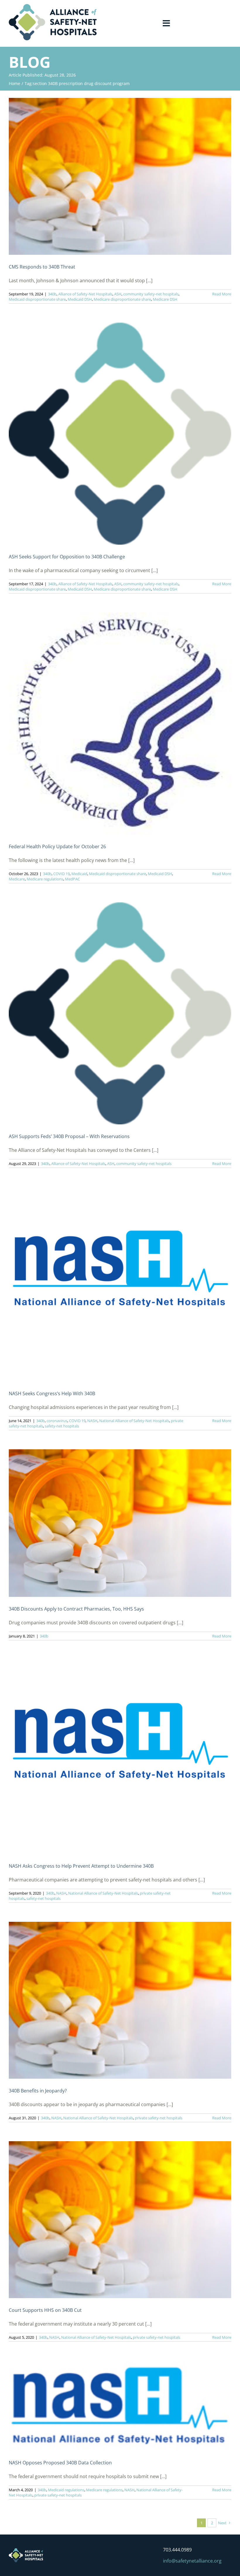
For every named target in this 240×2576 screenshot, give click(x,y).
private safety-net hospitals (159, 2118)
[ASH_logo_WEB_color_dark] (53, 6)
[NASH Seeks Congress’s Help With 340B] (120, 1284)
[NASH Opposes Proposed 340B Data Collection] (120, 2406)
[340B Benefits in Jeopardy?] (120, 2000)
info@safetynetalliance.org (192, 2561)
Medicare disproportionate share (122, 299)
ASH (118, 294)
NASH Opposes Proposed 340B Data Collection (60, 2463)
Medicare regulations (45, 879)
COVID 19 (61, 874)
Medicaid (79, 874)
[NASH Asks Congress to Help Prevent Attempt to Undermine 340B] (120, 1757)
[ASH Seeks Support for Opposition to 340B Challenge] (120, 434)
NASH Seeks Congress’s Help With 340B (52, 1393)
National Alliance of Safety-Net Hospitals (134, 1421)
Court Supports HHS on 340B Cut (45, 2310)
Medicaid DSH (80, 299)
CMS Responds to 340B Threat (42, 267)
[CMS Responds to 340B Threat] (120, 176)
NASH (92, 1421)
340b (52, 294)
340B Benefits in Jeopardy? (38, 2091)
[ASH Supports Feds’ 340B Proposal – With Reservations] (120, 1013)
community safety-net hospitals (151, 294)
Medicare (17, 879)
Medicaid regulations (66, 2490)
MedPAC (72, 879)
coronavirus (57, 1421)
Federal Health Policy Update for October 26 (57, 846)
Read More (222, 294)
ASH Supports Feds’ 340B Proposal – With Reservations (69, 1136)
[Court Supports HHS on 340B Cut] (120, 2220)
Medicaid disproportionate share (37, 299)
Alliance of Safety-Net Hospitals (85, 294)
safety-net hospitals (62, 1426)
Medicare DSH (165, 299)
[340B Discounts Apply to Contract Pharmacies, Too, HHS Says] (120, 1523)
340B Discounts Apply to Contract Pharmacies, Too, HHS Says (76, 1609)
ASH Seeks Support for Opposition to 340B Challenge (67, 557)
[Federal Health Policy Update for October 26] (120, 723)
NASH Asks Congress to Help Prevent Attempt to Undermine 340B (81, 1866)
